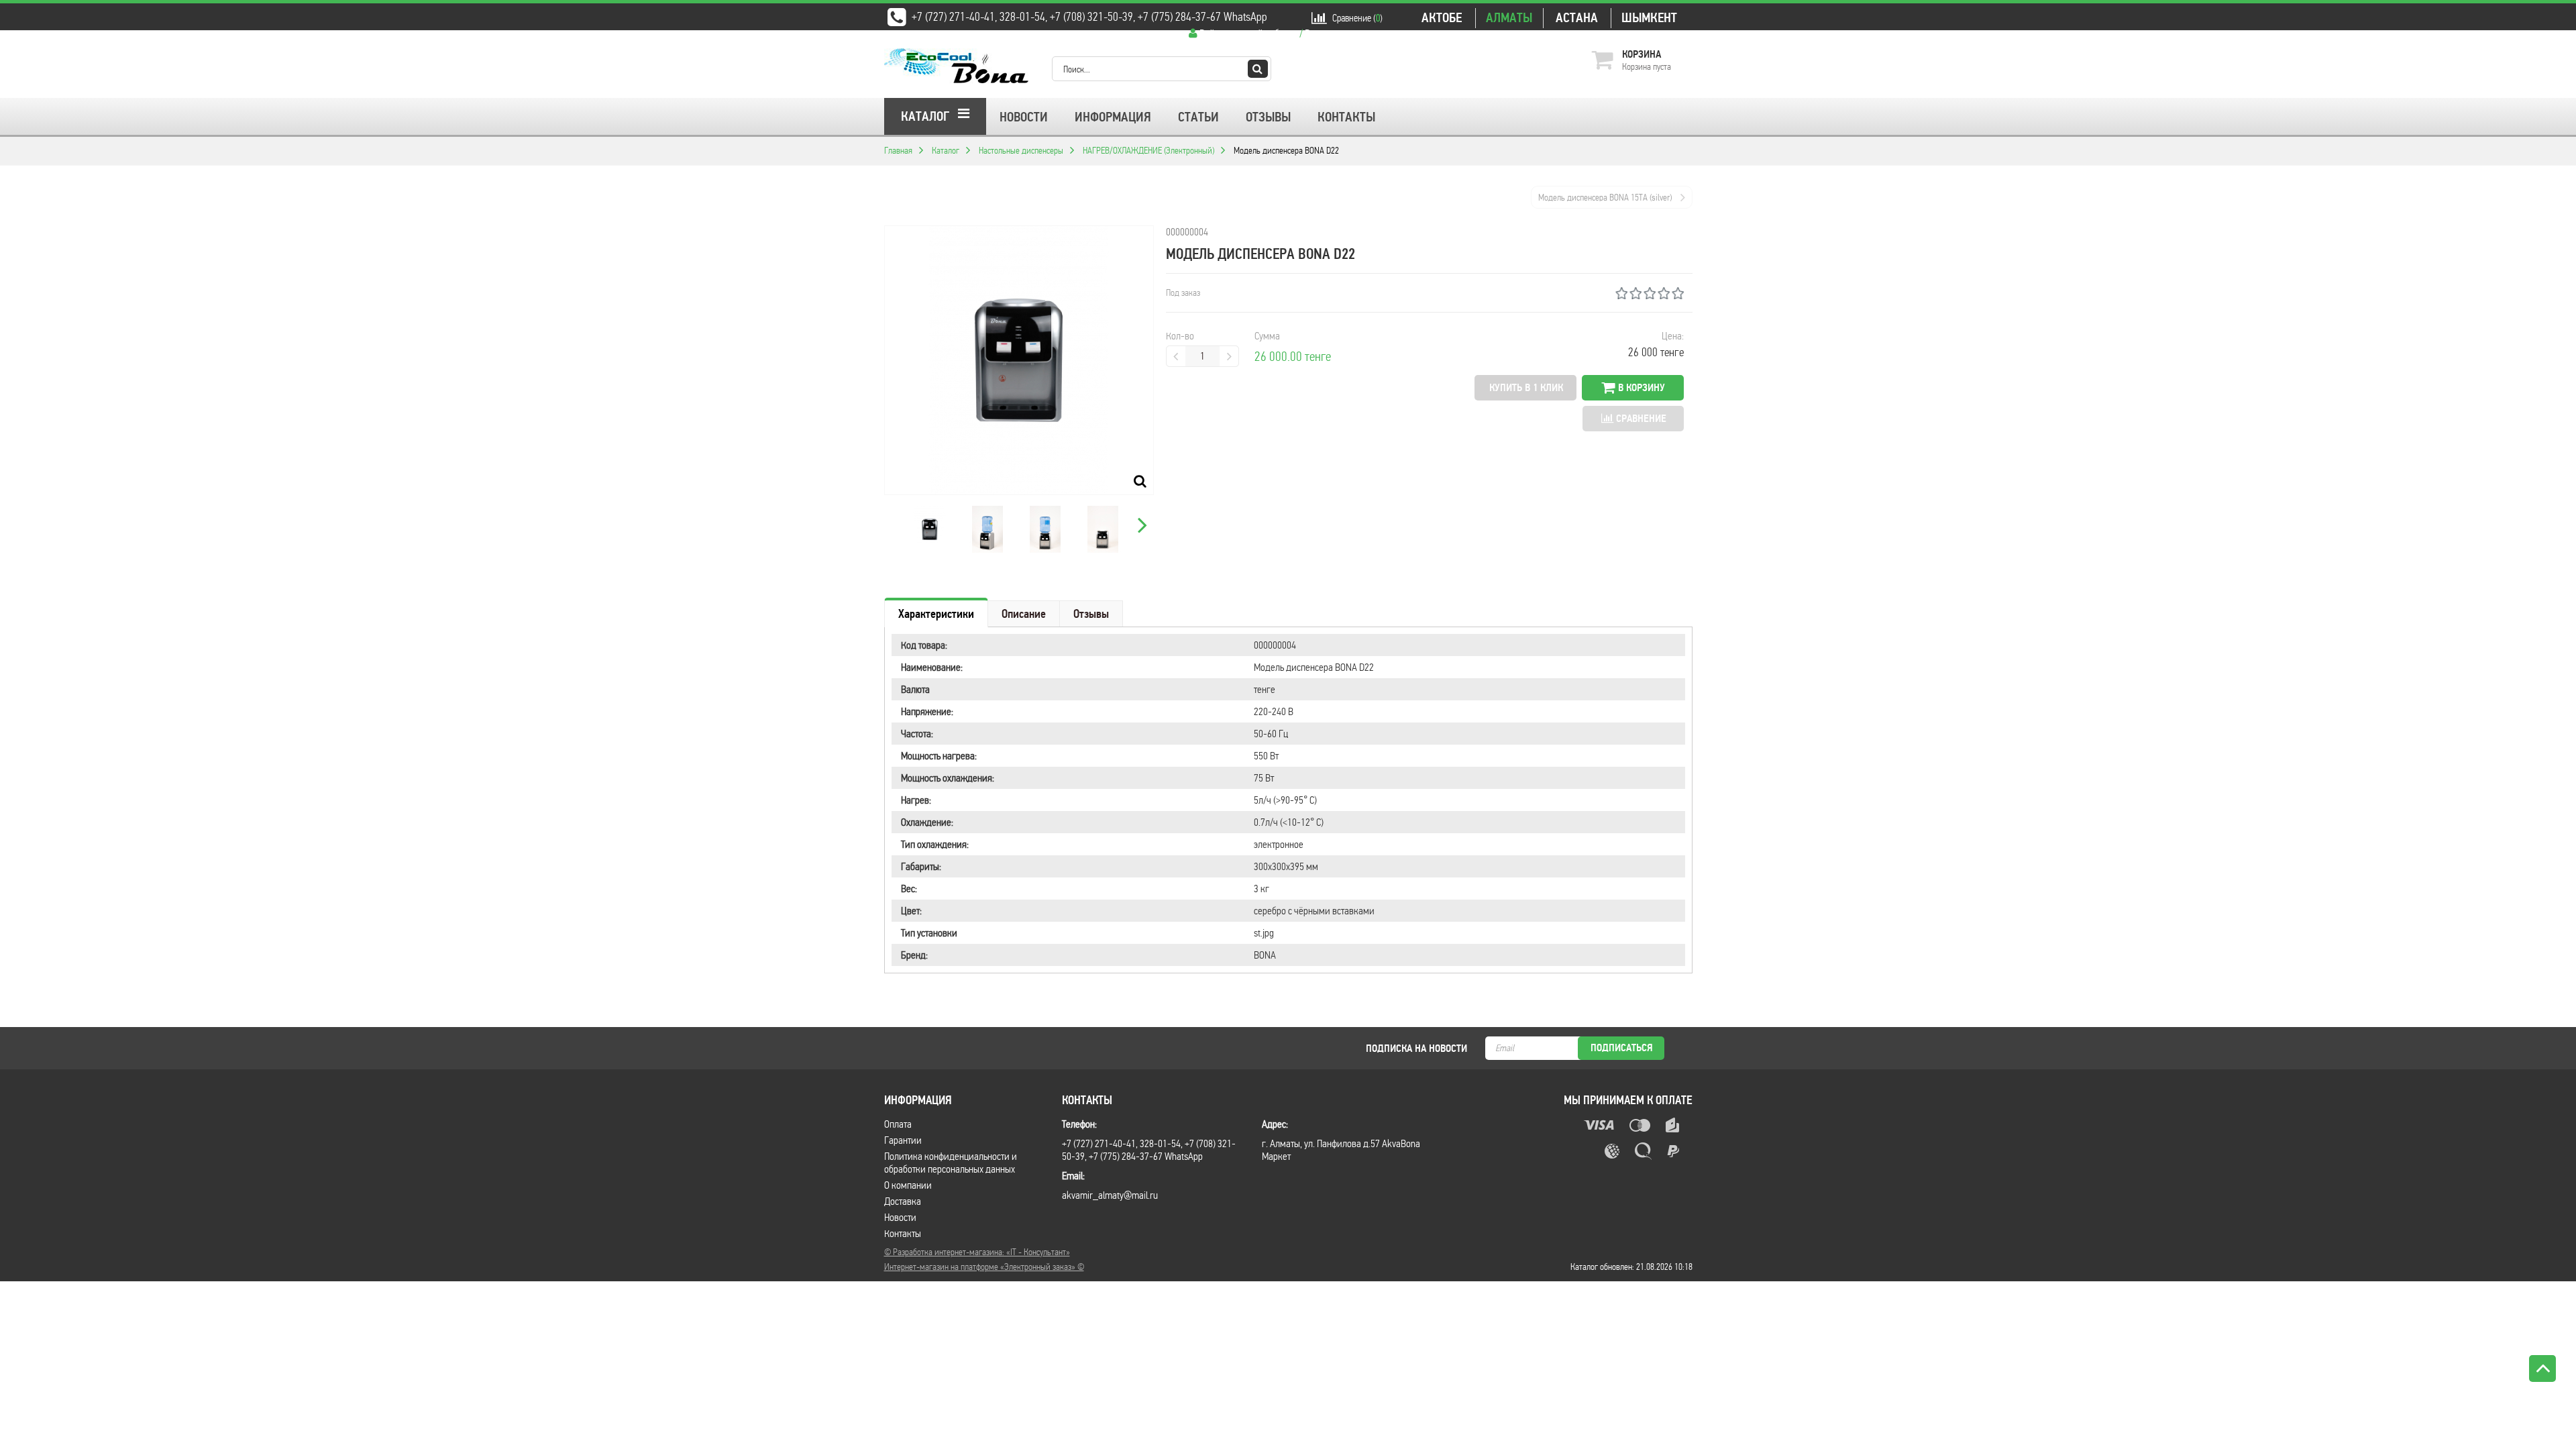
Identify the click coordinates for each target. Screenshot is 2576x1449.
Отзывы (1268, 117)
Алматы (1509, 18)
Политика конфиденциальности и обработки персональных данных (951, 1163)
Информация (1113, 117)
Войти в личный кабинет (1248, 33)
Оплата (898, 1124)
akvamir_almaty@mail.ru (1110, 1195)
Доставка (903, 1201)
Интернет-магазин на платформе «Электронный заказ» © (984, 1267)
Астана (1577, 18)
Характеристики (936, 614)
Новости (1024, 117)
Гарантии (903, 1140)
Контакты (1346, 117)
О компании (908, 1185)
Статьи (1198, 117)
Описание (1024, 614)
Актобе (1442, 18)
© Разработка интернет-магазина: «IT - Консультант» (977, 1252)
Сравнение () (1357, 18)
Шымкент (1649, 18)
